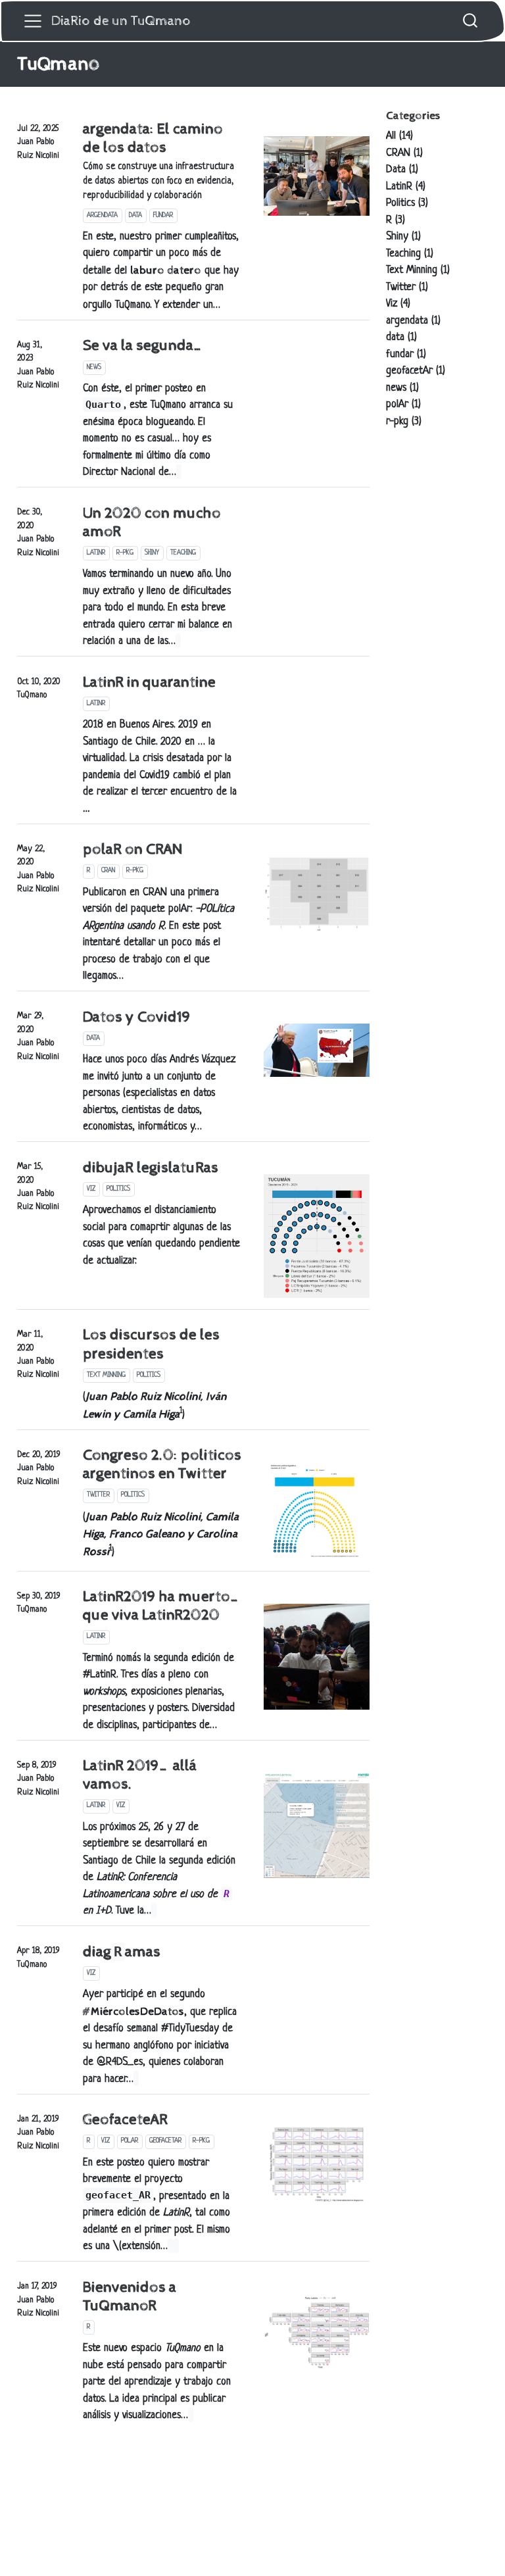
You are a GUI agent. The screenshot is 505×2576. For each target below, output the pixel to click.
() (161, 1535)
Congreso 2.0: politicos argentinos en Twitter (162, 1465)
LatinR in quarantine (149, 682)
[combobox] (471, 21)
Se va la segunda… (143, 346)
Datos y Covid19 (137, 1017)
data (135, 215)
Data (93, 1038)
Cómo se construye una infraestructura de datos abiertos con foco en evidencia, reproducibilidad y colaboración (158, 182)
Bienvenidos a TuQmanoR (130, 2297)
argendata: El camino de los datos (153, 138)
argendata (102, 215)
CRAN (108, 871)
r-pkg (125, 553)
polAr (130, 2141)
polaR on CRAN (132, 850)
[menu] (33, 21)
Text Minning (106, 1375)
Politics (118, 1189)
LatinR (96, 553)
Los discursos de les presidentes (151, 1344)
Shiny (152, 553)
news (94, 367)
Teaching (183, 553)
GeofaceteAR (125, 2120)
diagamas (122, 1952)
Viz (91, 1189)
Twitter (98, 1495)
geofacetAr (165, 2141)
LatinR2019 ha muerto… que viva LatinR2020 (162, 1606)
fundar (163, 215)
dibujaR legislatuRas (151, 1168)
